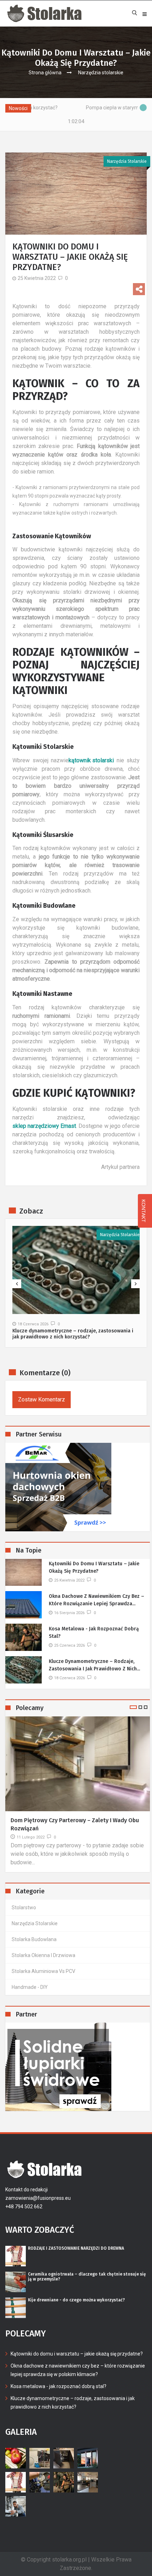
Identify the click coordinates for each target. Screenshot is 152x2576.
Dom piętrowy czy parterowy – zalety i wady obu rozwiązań (75, 1824)
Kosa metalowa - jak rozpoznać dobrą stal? (94, 1633)
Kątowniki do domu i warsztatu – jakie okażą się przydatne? (94, 1567)
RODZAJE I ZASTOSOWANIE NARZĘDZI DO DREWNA (76, 2248)
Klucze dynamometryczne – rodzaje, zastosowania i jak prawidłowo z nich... (94, 1665)
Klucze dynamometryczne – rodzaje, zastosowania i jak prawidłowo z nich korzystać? (73, 1334)
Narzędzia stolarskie (101, 73)
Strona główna (45, 73)
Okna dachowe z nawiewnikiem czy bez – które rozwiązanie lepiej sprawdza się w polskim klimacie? (78, 2370)
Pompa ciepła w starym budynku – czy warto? (97, 108)
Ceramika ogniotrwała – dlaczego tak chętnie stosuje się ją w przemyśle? (87, 2277)
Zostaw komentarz (42, 1399)
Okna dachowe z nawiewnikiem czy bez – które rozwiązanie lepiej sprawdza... (97, 1600)
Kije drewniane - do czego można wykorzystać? (76, 2300)
